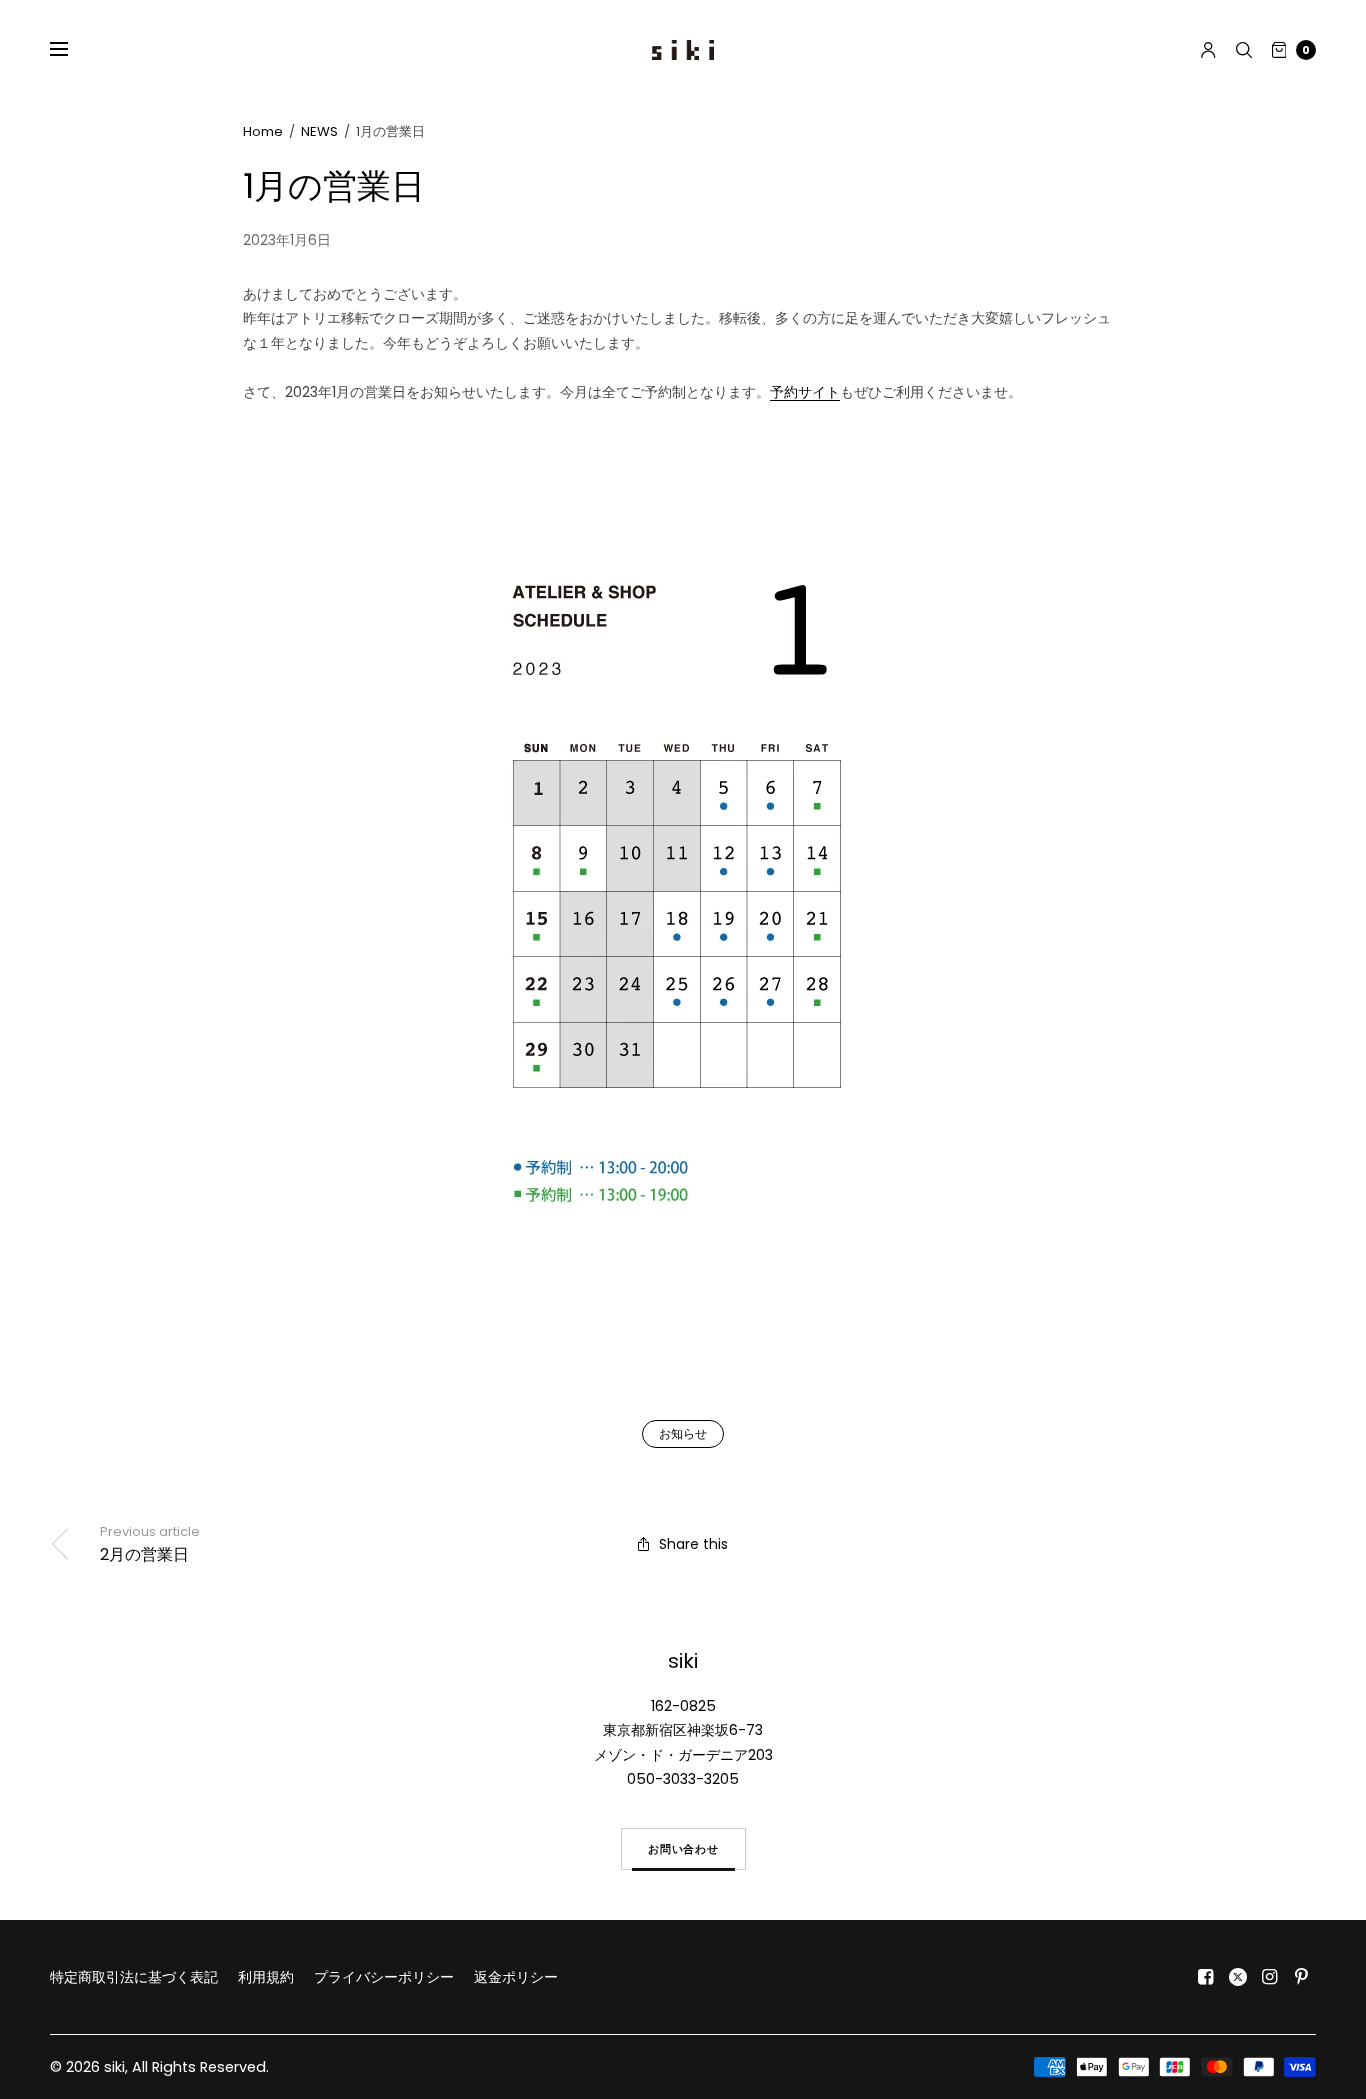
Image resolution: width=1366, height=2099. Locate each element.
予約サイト (805, 392)
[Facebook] (1206, 1977)
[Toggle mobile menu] (72, 50)
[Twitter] (1238, 1977)
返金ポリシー (516, 1977)
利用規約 (266, 1977)
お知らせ (683, 1433)
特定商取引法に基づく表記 (134, 1977)
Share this (693, 1544)
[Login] (1208, 50)
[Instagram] (1270, 1977)
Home (263, 131)
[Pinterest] (1302, 1977)
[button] (683, 1849)
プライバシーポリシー (384, 1977)
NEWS (319, 131)
